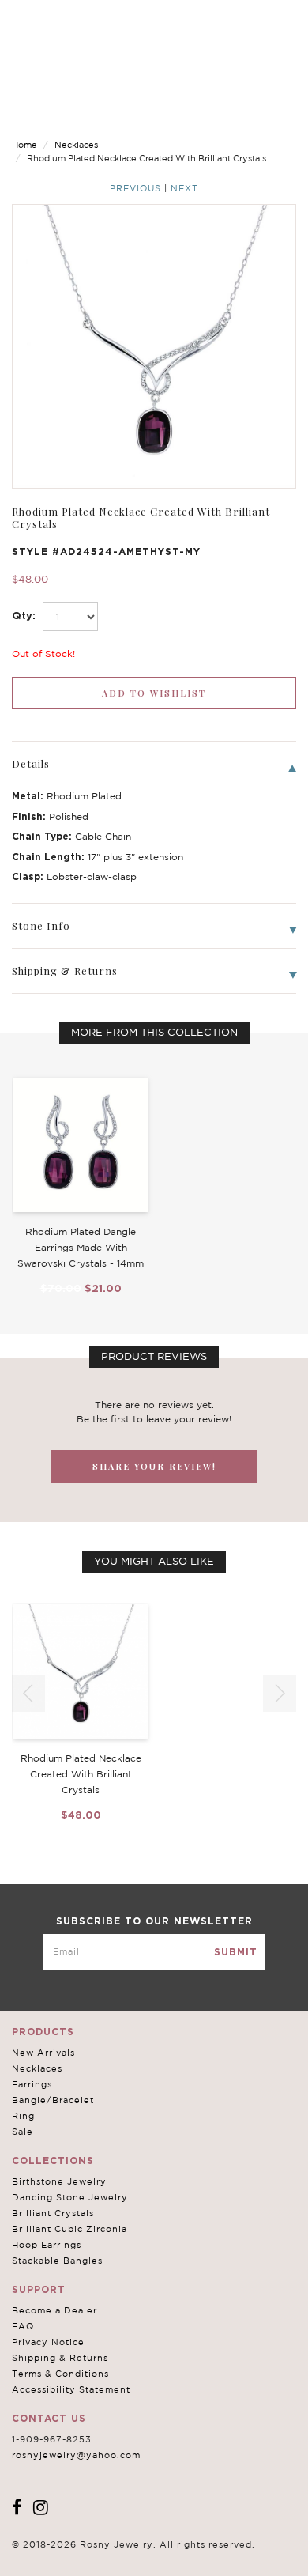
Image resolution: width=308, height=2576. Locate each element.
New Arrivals (43, 2053)
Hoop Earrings (47, 2245)
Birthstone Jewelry (59, 2181)
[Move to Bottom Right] (136, 2565)
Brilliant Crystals (53, 2213)
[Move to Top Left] (128, 2556)
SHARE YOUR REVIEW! (154, 1466)
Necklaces (76, 145)
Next (184, 188)
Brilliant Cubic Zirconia (69, 2229)
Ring (23, 2116)
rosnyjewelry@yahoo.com (76, 2455)
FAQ (23, 2326)
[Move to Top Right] (136, 2556)
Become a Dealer (54, 2310)
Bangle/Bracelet (53, 2100)
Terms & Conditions (60, 2374)
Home (24, 145)
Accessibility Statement (71, 2389)
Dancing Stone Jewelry (70, 2197)
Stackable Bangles (57, 2261)
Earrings (32, 2084)
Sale (23, 2132)
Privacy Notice (48, 2342)
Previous (135, 188)
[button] (280, 1694)
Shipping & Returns (60, 2358)
